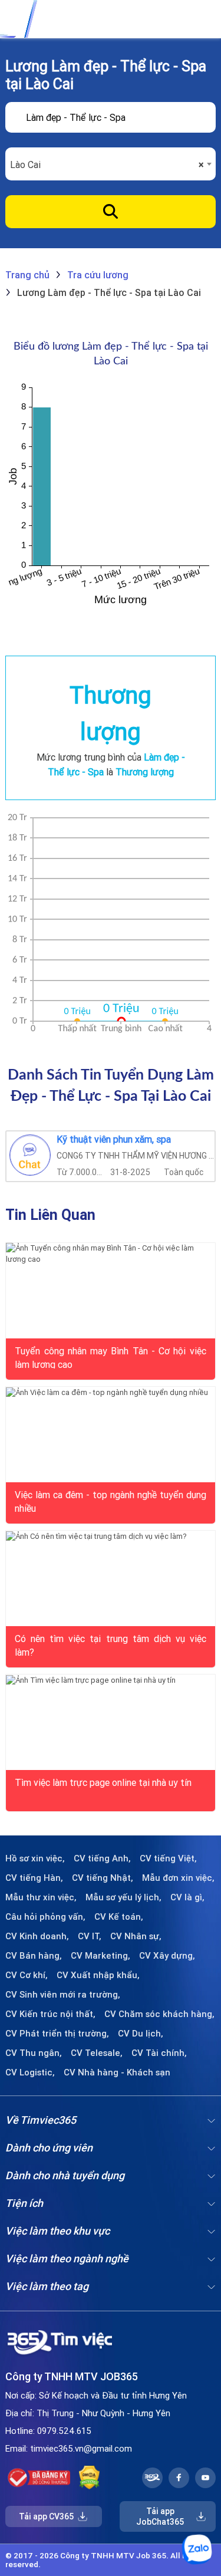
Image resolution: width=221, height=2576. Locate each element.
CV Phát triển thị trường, (57, 2034)
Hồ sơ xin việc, (35, 1858)
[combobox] (110, 165)
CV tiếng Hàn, (34, 1878)
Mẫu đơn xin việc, (178, 1878)
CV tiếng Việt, (168, 1858)
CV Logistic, (30, 2072)
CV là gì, (187, 1897)
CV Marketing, (100, 1956)
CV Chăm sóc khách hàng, (159, 2014)
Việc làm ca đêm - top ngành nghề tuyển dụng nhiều (110, 1501)
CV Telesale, (97, 2053)
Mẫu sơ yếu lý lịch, (123, 1897)
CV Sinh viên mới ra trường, (63, 1995)
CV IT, (90, 1936)
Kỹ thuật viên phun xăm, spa (114, 1140)
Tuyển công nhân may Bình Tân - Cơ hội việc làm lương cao (110, 1357)
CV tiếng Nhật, (103, 1878)
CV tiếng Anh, (102, 1858)
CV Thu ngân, (34, 2053)
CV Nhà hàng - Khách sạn (117, 2072)
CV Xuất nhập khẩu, (98, 1975)
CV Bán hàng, (34, 1956)
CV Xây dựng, (167, 1956)
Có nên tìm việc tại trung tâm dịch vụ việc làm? (110, 1644)
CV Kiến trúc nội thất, (50, 2014)
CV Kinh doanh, (37, 1936)
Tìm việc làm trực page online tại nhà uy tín (103, 1782)
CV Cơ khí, (27, 1975)
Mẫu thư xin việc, (41, 1897)
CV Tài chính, (159, 2053)
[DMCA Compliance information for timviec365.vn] (89, 2478)
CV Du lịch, (141, 2034)
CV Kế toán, (119, 1917)
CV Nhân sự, (136, 1936)
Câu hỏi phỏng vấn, (45, 1917)
